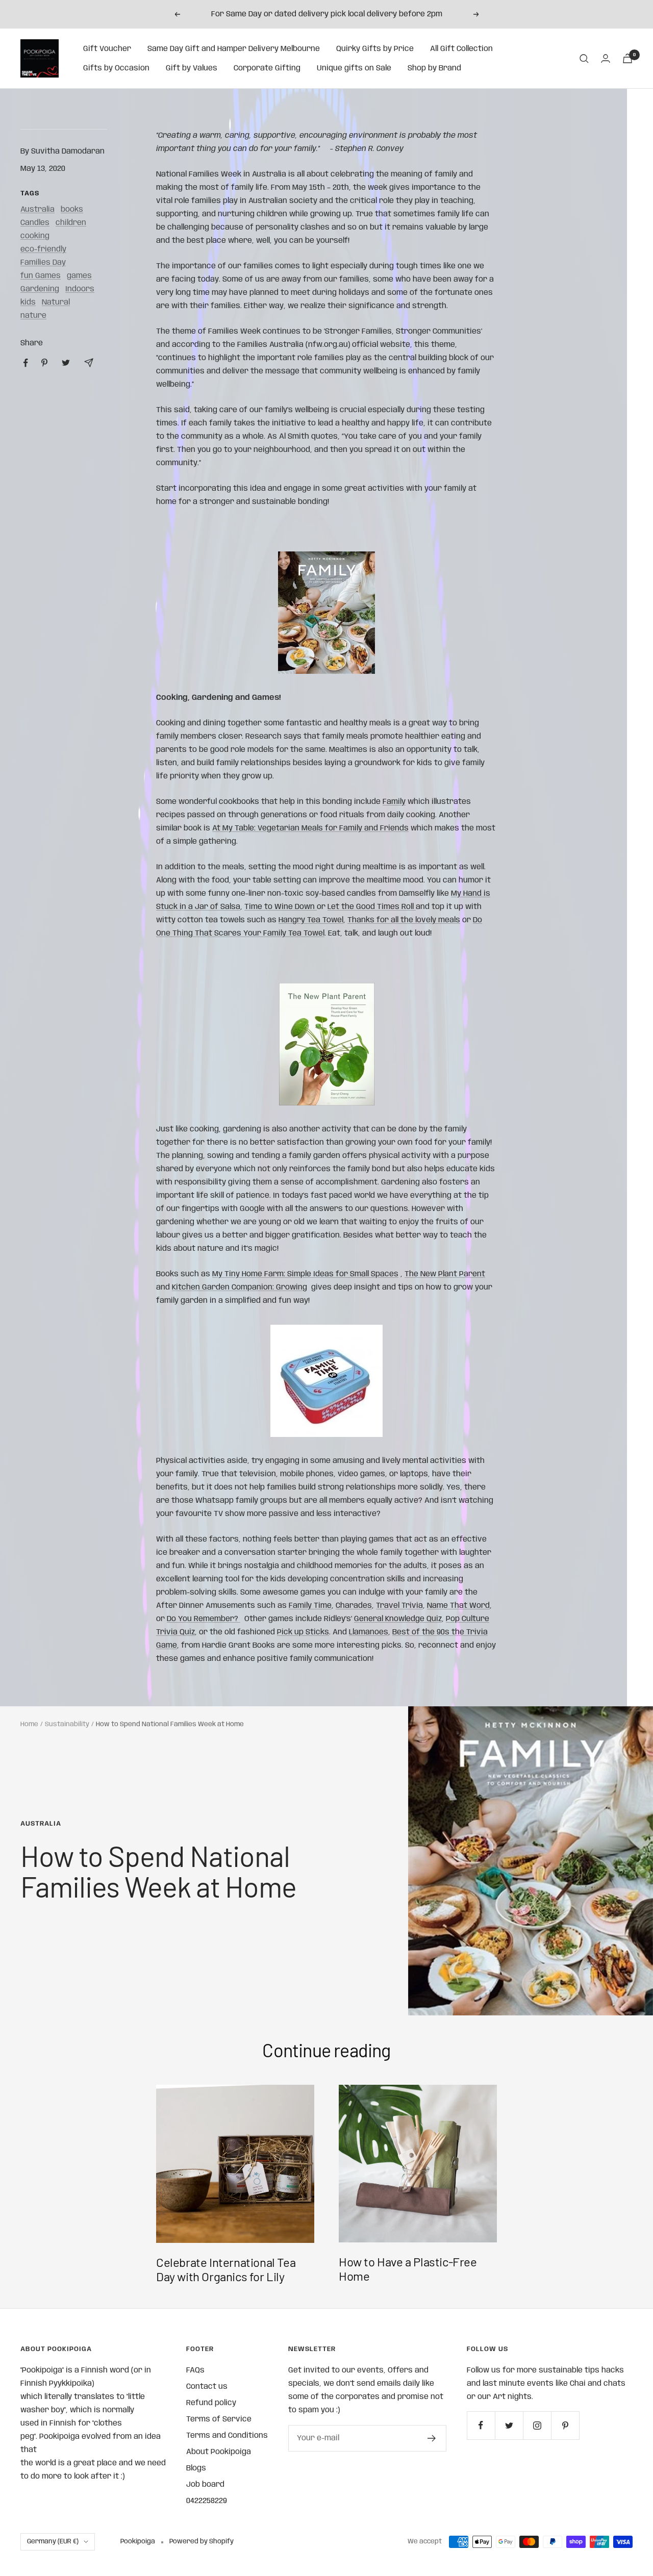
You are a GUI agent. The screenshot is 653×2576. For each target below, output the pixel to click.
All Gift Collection (461, 49)
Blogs (196, 2468)
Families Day (43, 263)
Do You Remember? (204, 1619)
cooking (35, 236)
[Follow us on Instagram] (537, 2425)
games (79, 276)
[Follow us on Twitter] (509, 2425)
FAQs (195, 2370)
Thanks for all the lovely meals (404, 920)
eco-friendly (43, 249)
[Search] (584, 59)
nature (33, 316)
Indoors (80, 289)
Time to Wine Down (281, 907)
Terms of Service (219, 2419)
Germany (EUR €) (53, 2542)
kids (28, 302)
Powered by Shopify (202, 2542)
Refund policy (211, 2403)
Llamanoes (369, 1632)
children (71, 223)
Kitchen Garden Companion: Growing (240, 1287)
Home (29, 1724)
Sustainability (67, 1724)
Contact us (207, 2387)
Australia (37, 210)
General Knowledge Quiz (398, 1619)
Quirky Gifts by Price (375, 49)
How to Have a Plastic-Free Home (408, 2269)
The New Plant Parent (445, 1274)
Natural (56, 302)
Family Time (310, 1606)
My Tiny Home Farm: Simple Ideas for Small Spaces (305, 1274)
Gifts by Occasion (116, 68)
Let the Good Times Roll (372, 907)
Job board (205, 2485)
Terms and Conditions (227, 2436)
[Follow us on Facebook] (481, 2425)
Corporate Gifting (267, 68)
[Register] (432, 2438)
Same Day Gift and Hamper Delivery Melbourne (234, 49)
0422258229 (207, 2501)
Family (394, 802)
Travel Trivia (399, 1606)
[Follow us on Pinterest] (565, 2425)
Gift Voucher (107, 49)
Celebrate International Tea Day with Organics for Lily (226, 2269)
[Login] (606, 58)
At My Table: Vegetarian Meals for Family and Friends (310, 828)
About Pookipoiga (219, 2452)
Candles (35, 223)
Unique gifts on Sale (354, 68)
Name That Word (458, 1606)
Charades (354, 1606)
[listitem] (26, 363)
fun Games (41, 276)
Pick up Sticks (303, 1632)
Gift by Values (192, 68)
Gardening (40, 289)
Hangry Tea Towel (311, 920)
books (72, 210)
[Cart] (627, 58)
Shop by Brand (434, 68)
